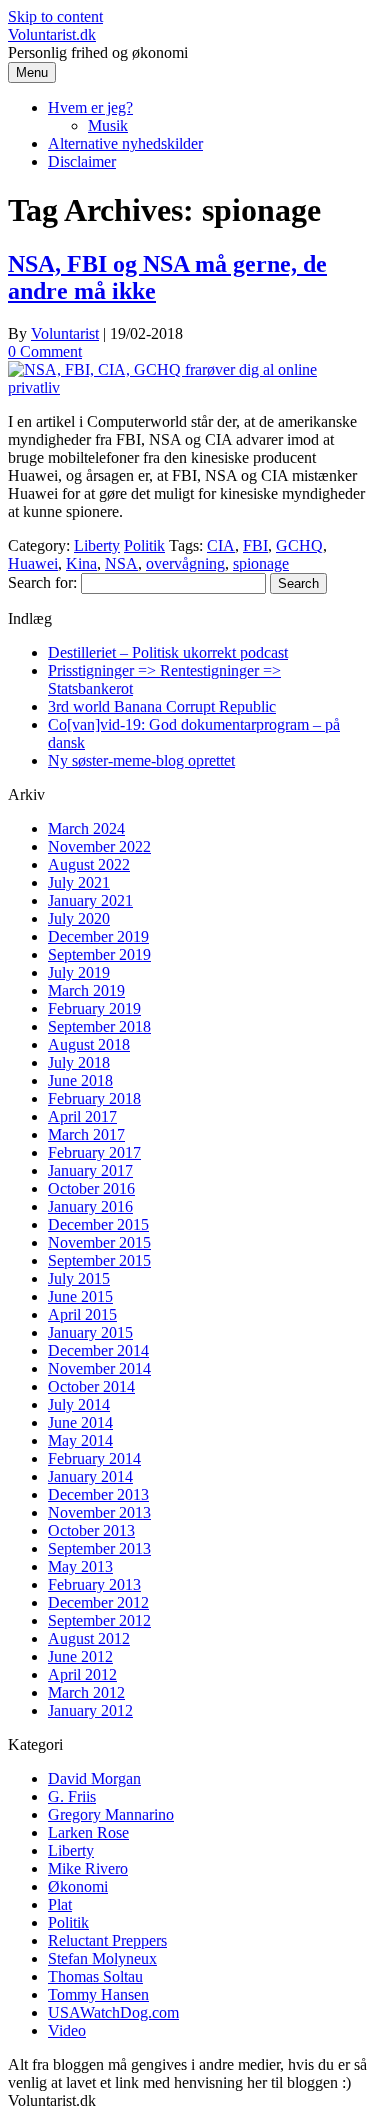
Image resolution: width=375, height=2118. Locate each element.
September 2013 (99, 1548)
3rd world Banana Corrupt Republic (162, 706)
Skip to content (55, 16)
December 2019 (98, 936)
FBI (255, 545)
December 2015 (98, 1224)
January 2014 (90, 1476)
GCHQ (299, 545)
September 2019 (99, 954)
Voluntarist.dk (52, 34)
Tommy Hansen (98, 1994)
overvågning (185, 563)
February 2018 (94, 1098)
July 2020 (79, 918)
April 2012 (82, 1674)
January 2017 (90, 1170)
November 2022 (99, 846)
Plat (60, 1904)
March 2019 (86, 990)
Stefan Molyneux (102, 1958)
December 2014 (98, 1350)
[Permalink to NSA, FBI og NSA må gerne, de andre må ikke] (187, 387)
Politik (144, 545)
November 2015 (99, 1242)
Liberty (97, 545)
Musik (108, 125)
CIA (221, 545)
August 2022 (89, 864)
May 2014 (80, 1440)
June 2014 (80, 1422)
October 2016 (91, 1188)
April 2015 (82, 1314)
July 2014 (79, 1404)
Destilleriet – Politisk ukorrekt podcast (168, 652)
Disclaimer (82, 161)
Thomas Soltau (95, 1976)
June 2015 (80, 1296)
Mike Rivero (88, 1868)
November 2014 (99, 1368)
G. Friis (72, 1796)
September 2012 (99, 1620)
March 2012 (86, 1692)
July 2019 (79, 972)
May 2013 (80, 1566)
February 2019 (94, 1008)
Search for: (42, 582)
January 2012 (90, 1710)
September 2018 (99, 1026)
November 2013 (99, 1512)
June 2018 (80, 1080)
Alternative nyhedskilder (125, 143)
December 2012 (98, 1602)
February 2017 (94, 1152)
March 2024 (86, 828)
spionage (261, 563)
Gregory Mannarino (111, 1814)
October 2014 (91, 1386)
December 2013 (98, 1494)
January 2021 (90, 900)
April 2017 (82, 1116)
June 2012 (80, 1656)
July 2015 (79, 1278)
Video (67, 2030)
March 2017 (86, 1134)
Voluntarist (65, 333)
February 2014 (94, 1458)
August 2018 (89, 1044)
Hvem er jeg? (90, 107)
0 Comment (45, 351)
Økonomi (78, 1886)
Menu (32, 72)
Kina (81, 563)
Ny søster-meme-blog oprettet (141, 760)
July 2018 (79, 1062)
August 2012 (89, 1638)
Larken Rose (88, 1832)
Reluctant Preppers (107, 1940)
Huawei (33, 563)
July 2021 (79, 882)
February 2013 (94, 1584)
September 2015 (99, 1260)
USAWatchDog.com (113, 2012)
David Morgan (94, 1778)
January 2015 (90, 1332)
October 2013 (91, 1530)
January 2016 (90, 1206)
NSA (121, 563)
